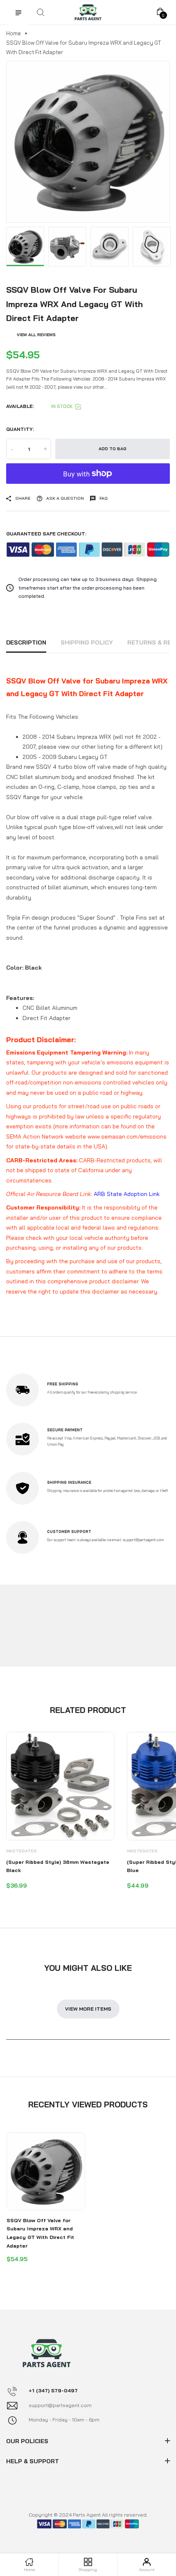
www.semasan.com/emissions (127, 1137)
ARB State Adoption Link (127, 1194)
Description (26, 642)
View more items (88, 2009)
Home (14, 33)
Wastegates (21, 1851)
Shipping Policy (87, 642)
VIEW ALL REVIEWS (36, 335)
